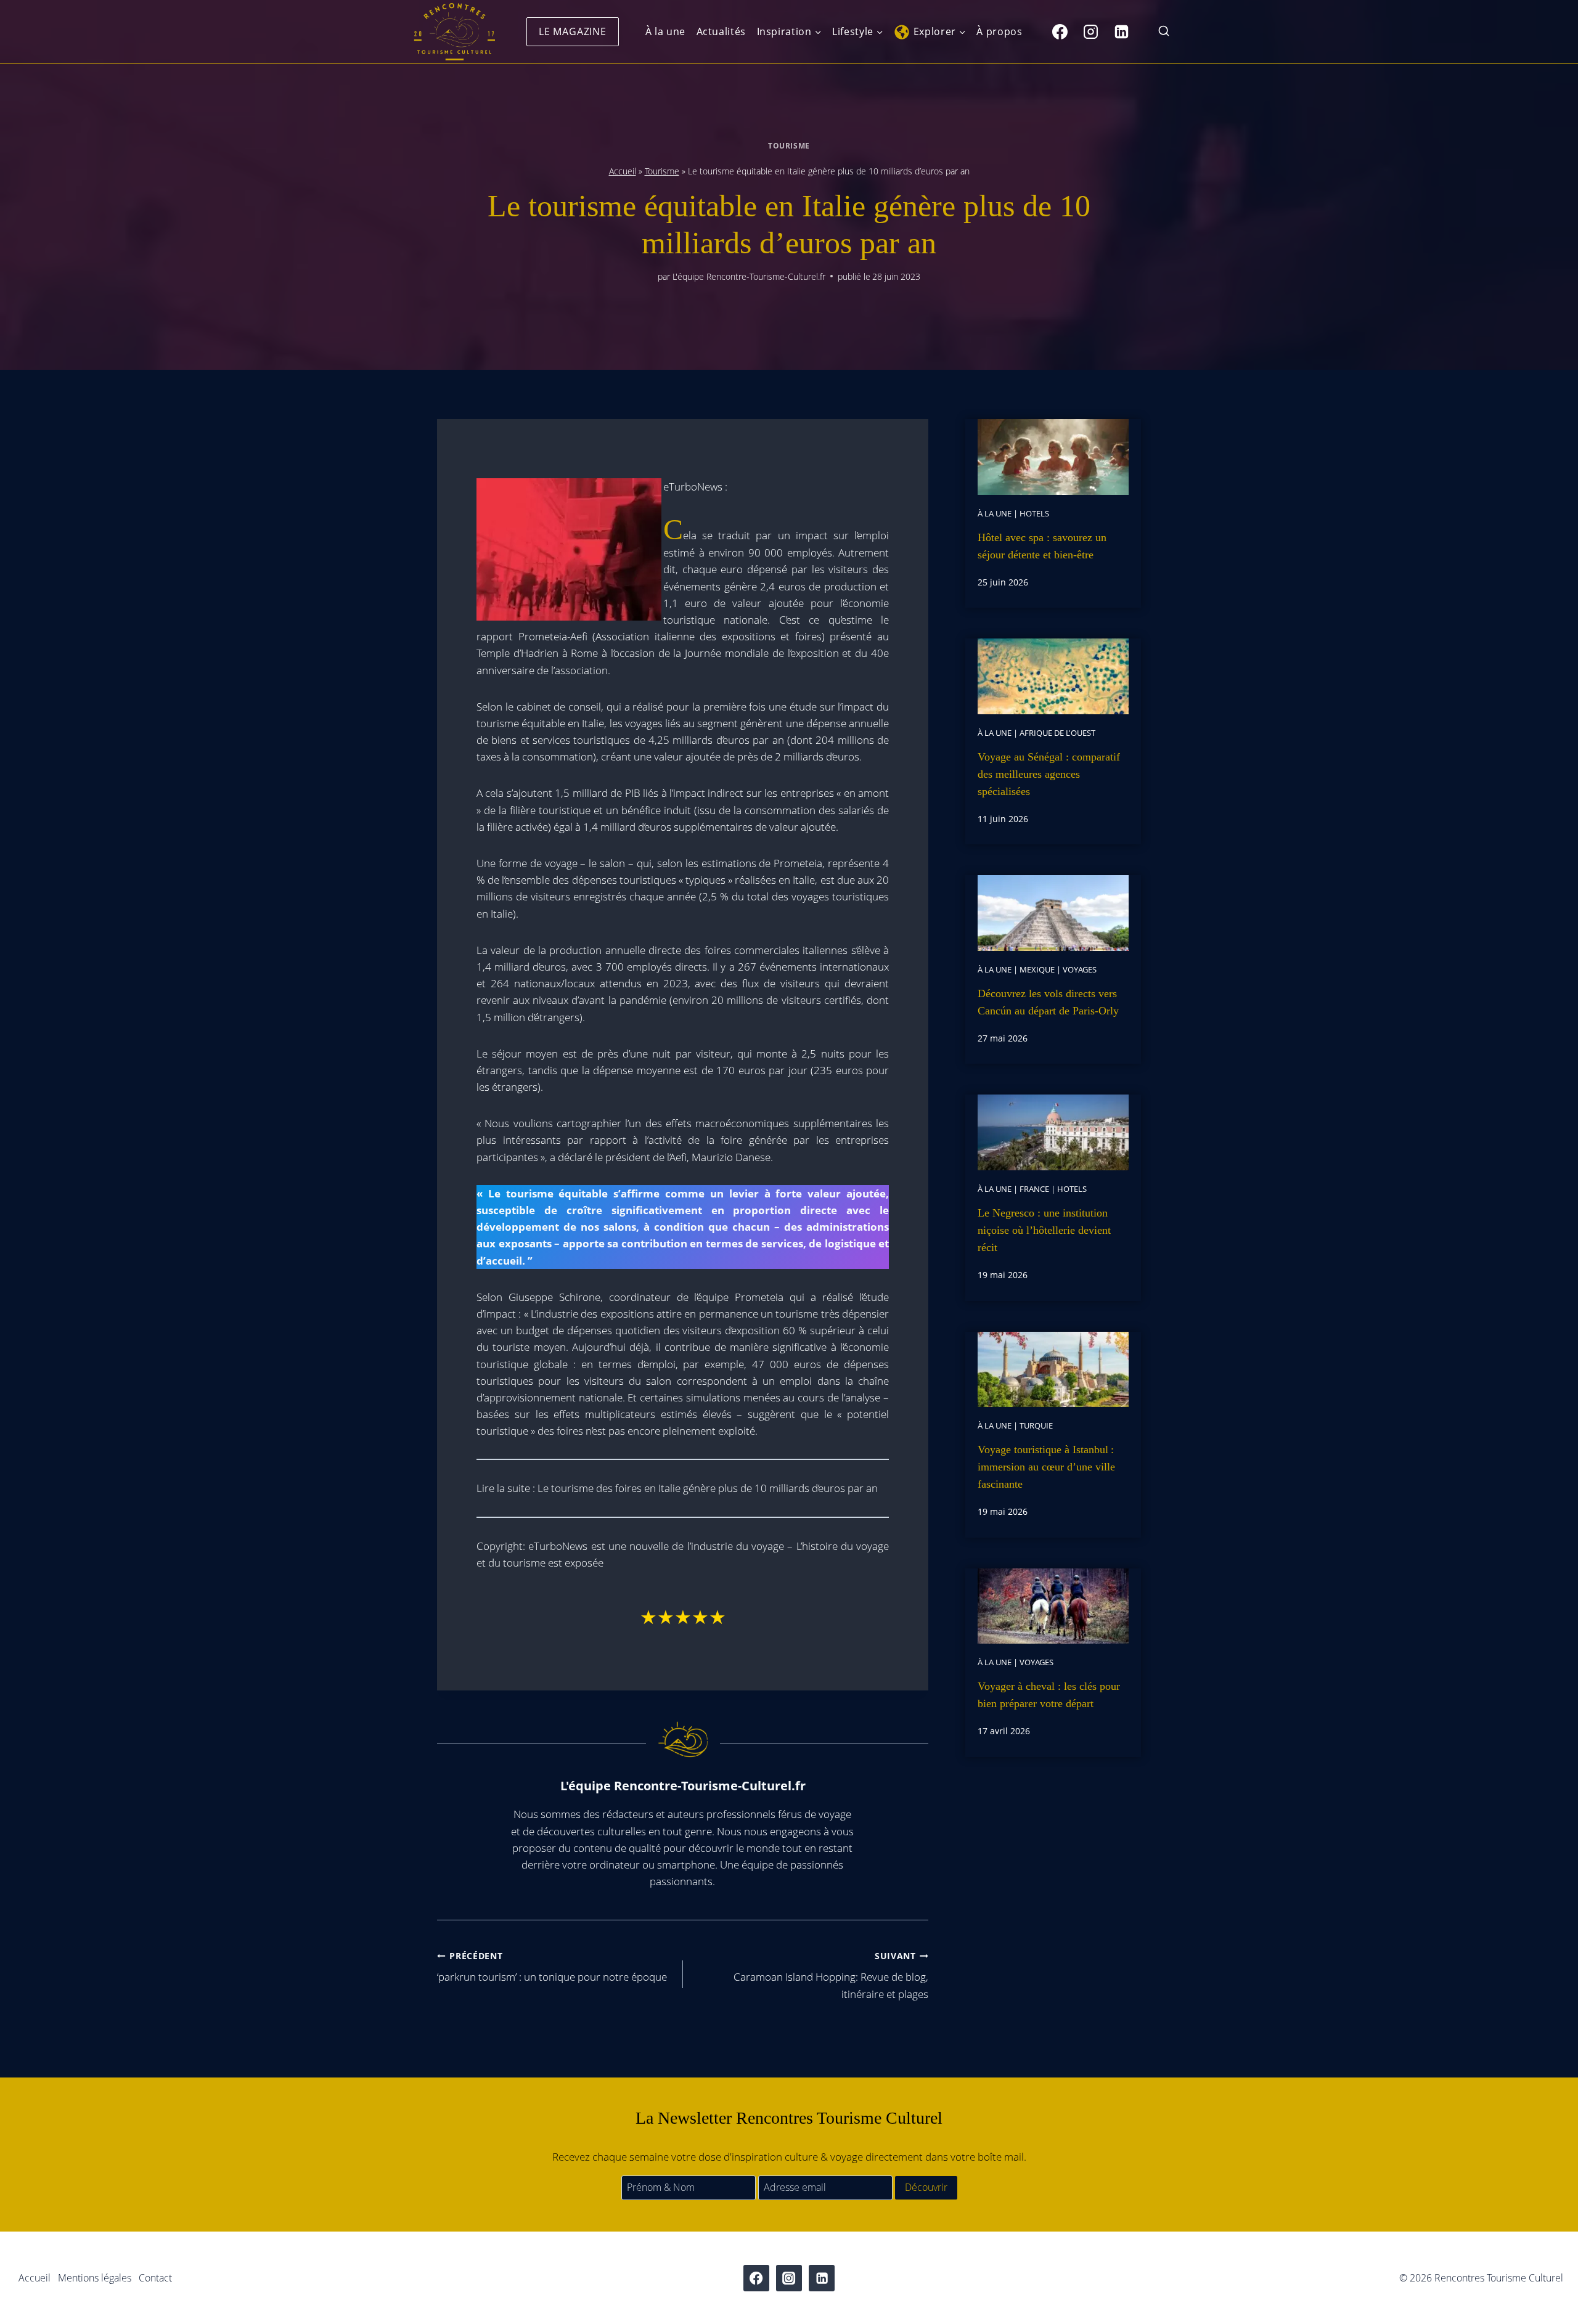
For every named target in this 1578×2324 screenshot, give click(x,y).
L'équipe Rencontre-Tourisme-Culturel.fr (749, 276)
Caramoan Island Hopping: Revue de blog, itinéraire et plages (831, 1975)
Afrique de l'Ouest (1057, 733)
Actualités (721, 31)
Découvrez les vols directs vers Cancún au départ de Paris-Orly (1048, 1002)
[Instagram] (1090, 31)
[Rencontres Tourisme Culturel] (454, 32)
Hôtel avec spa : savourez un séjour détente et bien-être (1042, 546)
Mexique (1037, 969)
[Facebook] (1060, 31)
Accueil (623, 171)
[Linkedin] (1121, 31)
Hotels (1034, 513)
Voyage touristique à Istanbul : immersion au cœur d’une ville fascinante (1046, 1467)
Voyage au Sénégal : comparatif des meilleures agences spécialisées (1049, 774)
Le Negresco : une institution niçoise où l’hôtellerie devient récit (1044, 1230)
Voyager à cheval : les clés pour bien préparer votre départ (1049, 1695)
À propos (999, 31)
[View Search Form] (1164, 32)
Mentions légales (95, 2278)
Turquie (1036, 1425)
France (1034, 1189)
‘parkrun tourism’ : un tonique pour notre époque (552, 1967)
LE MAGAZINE (573, 31)
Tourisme (789, 145)
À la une (665, 31)
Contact (155, 2278)
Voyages (1080, 969)
